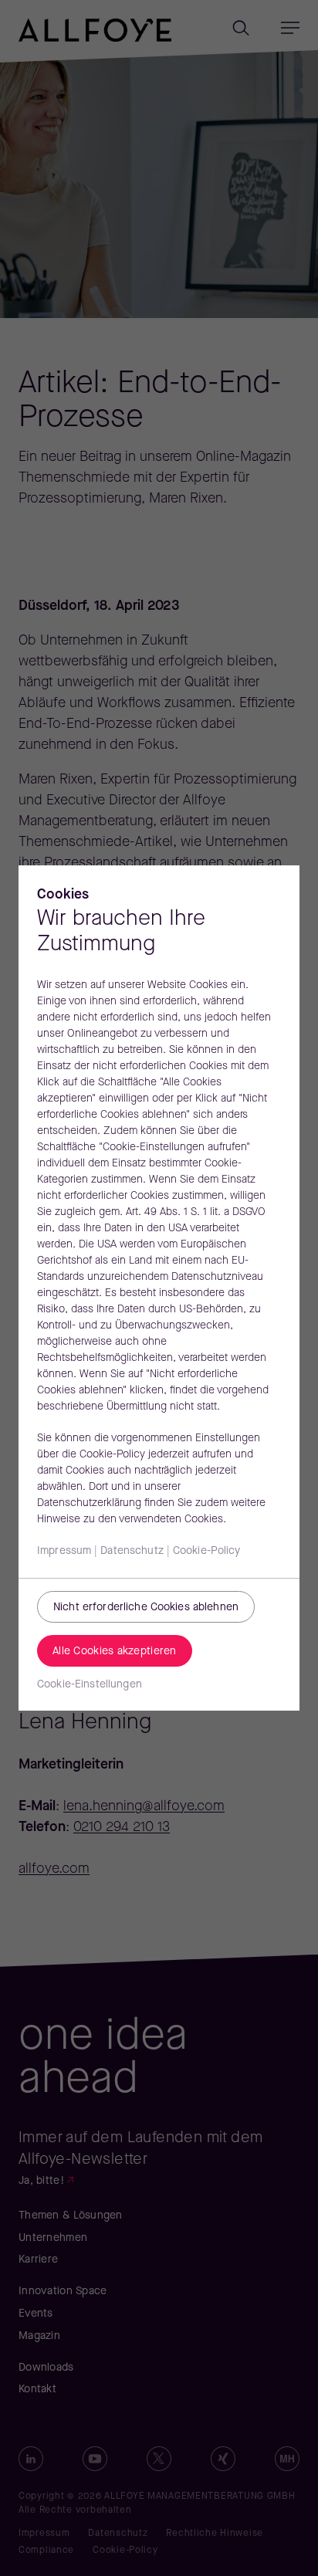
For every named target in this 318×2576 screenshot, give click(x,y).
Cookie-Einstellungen (90, 1685)
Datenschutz (132, 1551)
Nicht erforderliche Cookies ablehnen (146, 1608)
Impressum (64, 1551)
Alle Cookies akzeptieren (115, 1652)
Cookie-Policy (207, 1551)
